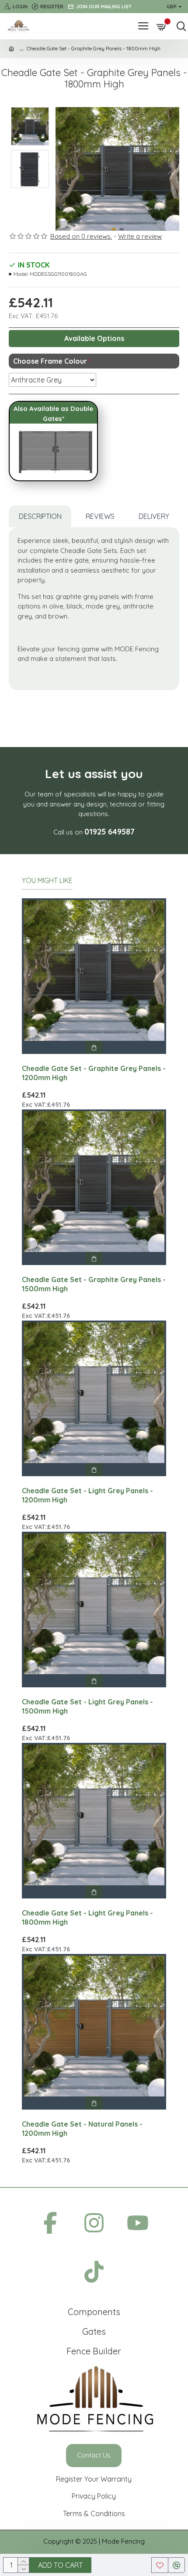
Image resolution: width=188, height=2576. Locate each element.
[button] (64, 169)
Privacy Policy (94, 2496)
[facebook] (50, 2225)
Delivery (154, 516)
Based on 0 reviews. (81, 236)
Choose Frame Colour (50, 361)
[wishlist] (160, 2565)
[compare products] (176, 2565)
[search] (179, 26)
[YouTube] (138, 2225)
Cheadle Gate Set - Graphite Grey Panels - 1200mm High (94, 1073)
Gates (94, 2331)
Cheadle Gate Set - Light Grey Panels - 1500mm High (87, 1706)
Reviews (100, 516)
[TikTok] (94, 2274)
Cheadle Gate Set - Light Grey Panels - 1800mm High (87, 1917)
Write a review (140, 236)
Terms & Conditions (94, 2513)
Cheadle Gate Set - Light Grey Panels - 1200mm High (87, 1495)
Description (40, 516)
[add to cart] (94, 1047)
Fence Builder (94, 2351)
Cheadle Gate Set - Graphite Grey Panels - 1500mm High (94, 1284)
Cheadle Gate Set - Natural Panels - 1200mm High (82, 2129)
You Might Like (47, 880)
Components (94, 2312)
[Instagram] (94, 2225)
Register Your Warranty (94, 2479)
